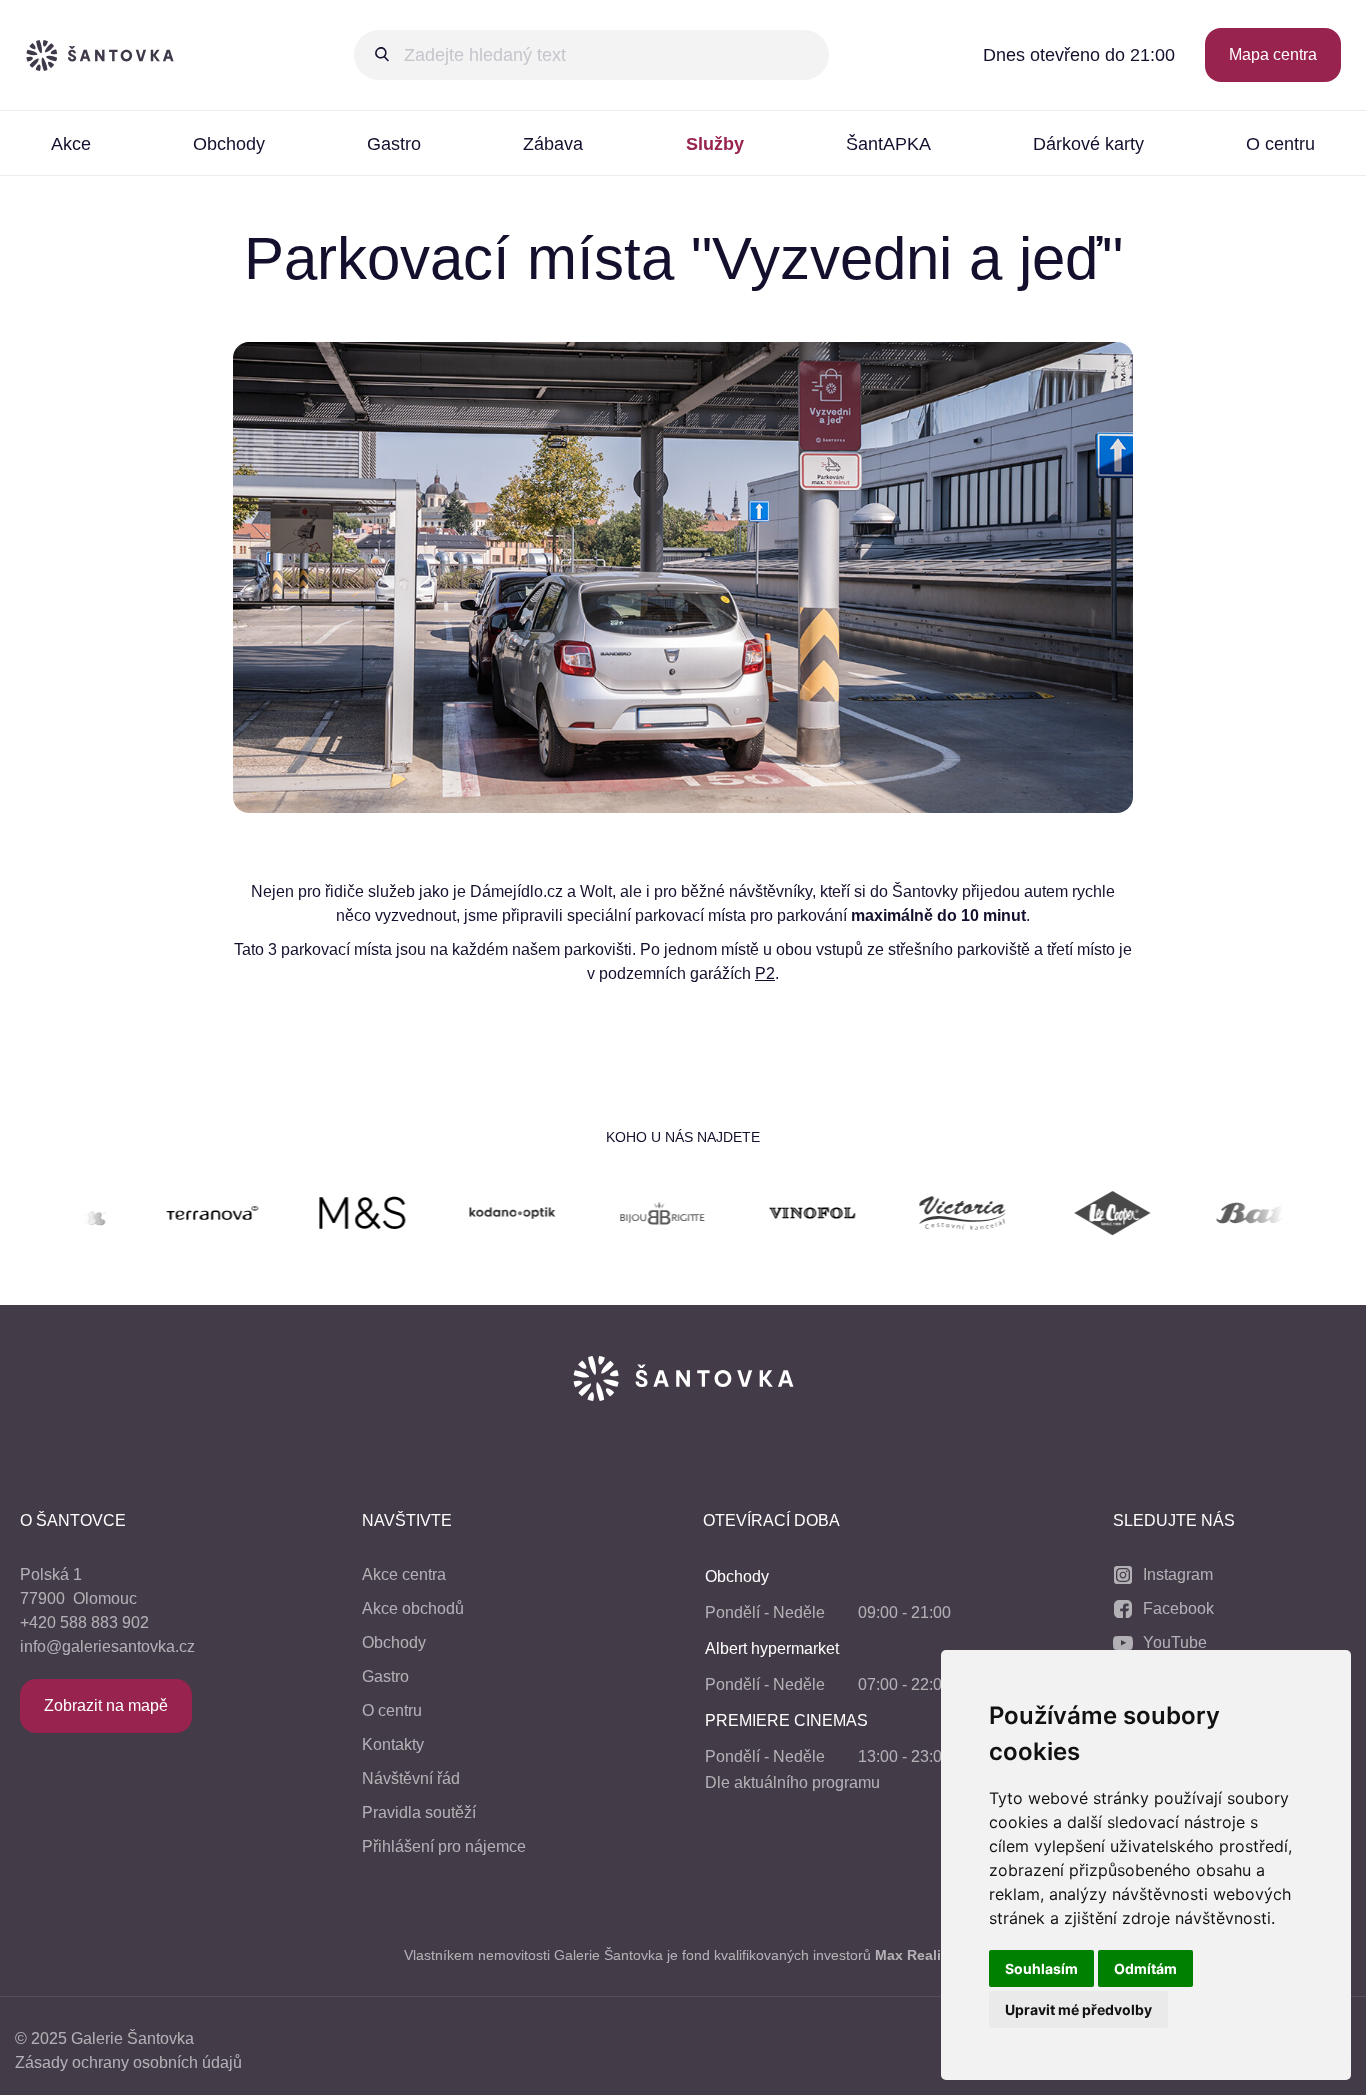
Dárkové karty (1088, 144)
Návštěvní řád (411, 1778)
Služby (715, 144)
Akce (71, 144)
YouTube (1175, 1642)
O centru (1280, 144)
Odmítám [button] (1145, 1968)
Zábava (553, 144)
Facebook (1178, 1608)
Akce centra (404, 1574)
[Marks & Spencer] (302, 1216)
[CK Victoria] (902, 1216)
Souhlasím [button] (1041, 1968)
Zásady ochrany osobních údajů (128, 2062)
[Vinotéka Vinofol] (752, 1216)
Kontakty (393, 1744)
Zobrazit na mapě (106, 1705)
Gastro (394, 144)
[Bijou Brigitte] (602, 1216)
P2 (765, 973)
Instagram (1178, 1574)
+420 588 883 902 (84, 1622)
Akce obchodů (413, 1608)
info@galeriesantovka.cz (107, 1646)
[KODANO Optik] (452, 1216)
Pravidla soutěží (419, 1812)
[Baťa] (1202, 1216)
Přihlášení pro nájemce (444, 1846)
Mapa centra (1273, 54)
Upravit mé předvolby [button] (1078, 2009)
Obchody (229, 144)
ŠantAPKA (888, 144)
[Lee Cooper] (1052, 1216)
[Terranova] (152, 1216)
